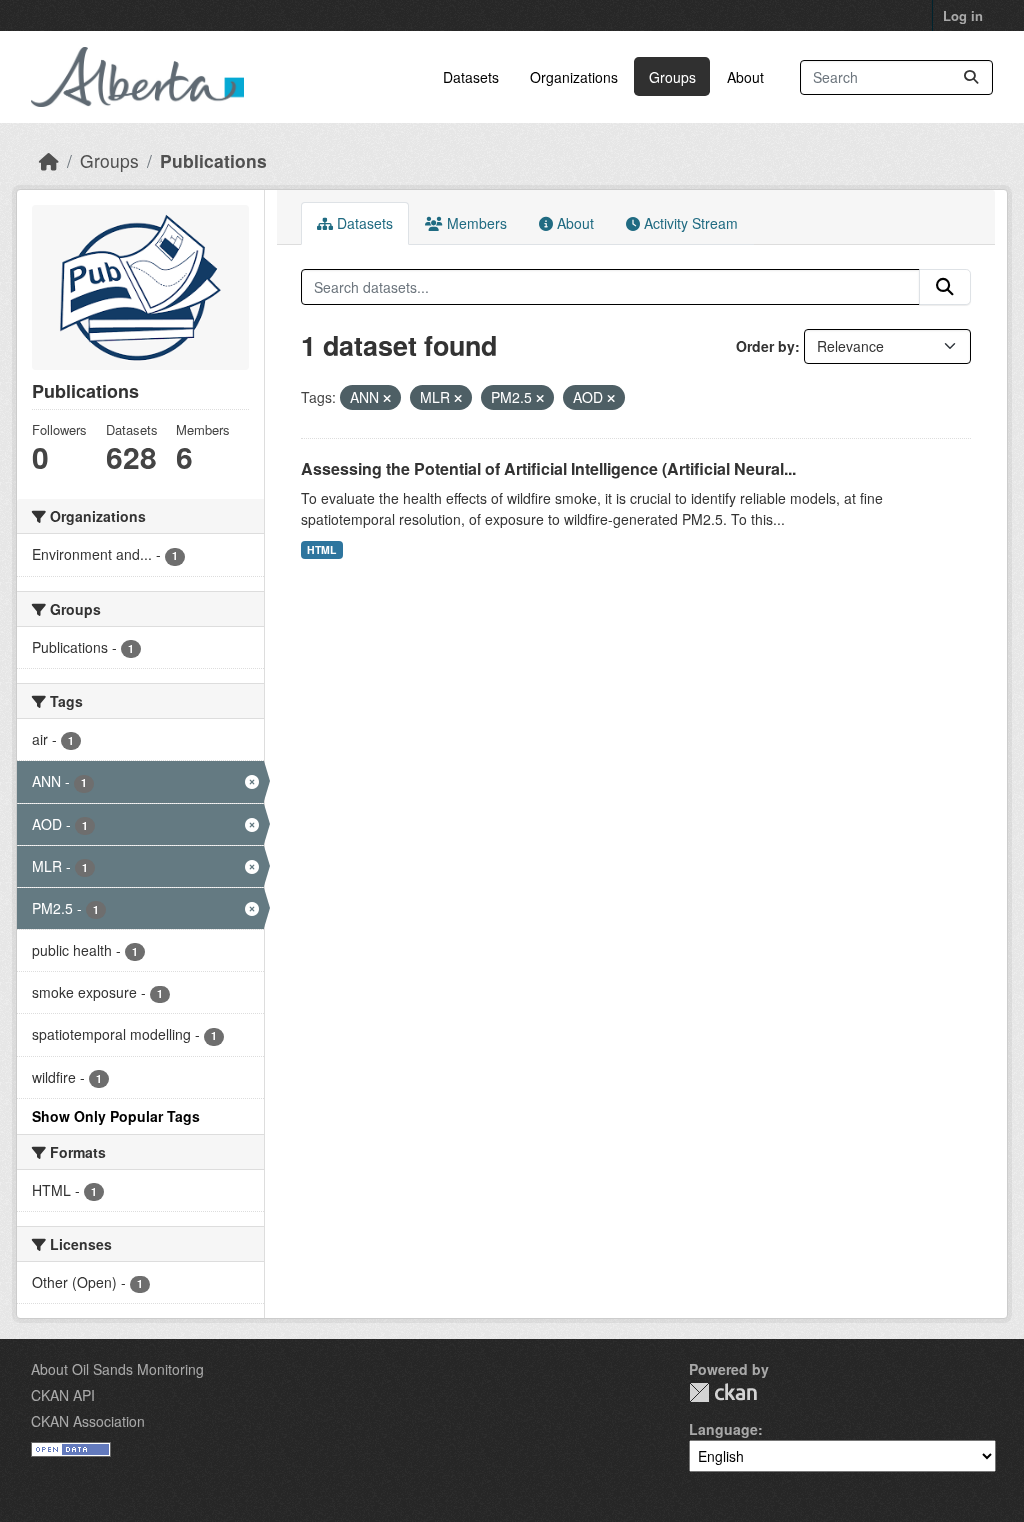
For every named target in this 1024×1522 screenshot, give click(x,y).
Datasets (471, 77)
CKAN (723, 1392)
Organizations (574, 77)
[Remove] (387, 398)
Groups (672, 77)
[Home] (49, 160)
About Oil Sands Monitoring (117, 1369)
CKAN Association (88, 1421)
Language (723, 1429)
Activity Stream (689, 223)
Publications (213, 160)
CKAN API (63, 1395)
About (745, 77)
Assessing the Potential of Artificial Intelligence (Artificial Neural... (548, 468)
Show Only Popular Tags (116, 1116)
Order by (765, 346)
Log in (963, 15)
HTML (321, 549)
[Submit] (971, 77)
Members (475, 223)
